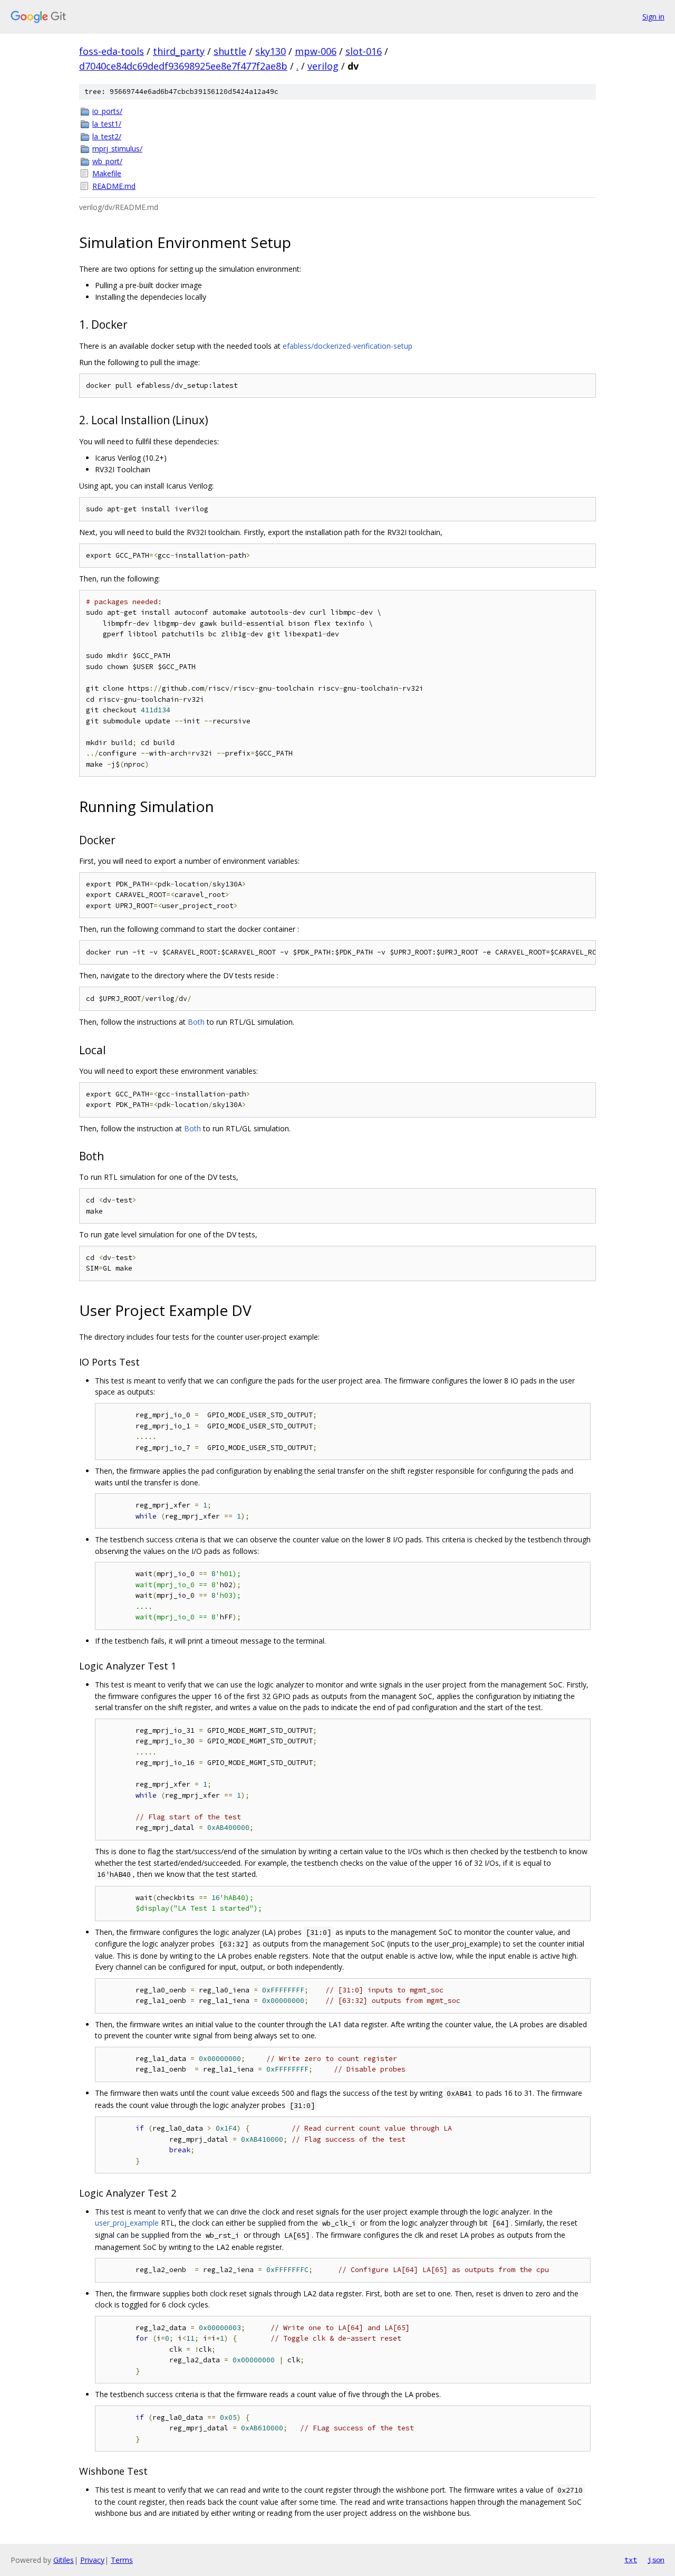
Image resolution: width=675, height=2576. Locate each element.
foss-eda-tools (112, 51)
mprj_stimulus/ (117, 149)
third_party (179, 51)
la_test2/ (107, 136)
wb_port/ (107, 161)
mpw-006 (316, 51)
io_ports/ (107, 111)
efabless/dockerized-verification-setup (348, 346)
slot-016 (364, 51)
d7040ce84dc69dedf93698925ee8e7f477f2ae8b (183, 66)
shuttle (230, 51)
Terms (122, 2560)
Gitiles (64, 2560)
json (656, 2560)
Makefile (107, 173)
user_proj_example (127, 2223)
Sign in (653, 17)
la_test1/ (107, 124)
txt (631, 2560)
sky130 (271, 51)
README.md (114, 186)
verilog (323, 66)
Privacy (92, 2560)
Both (196, 1022)
